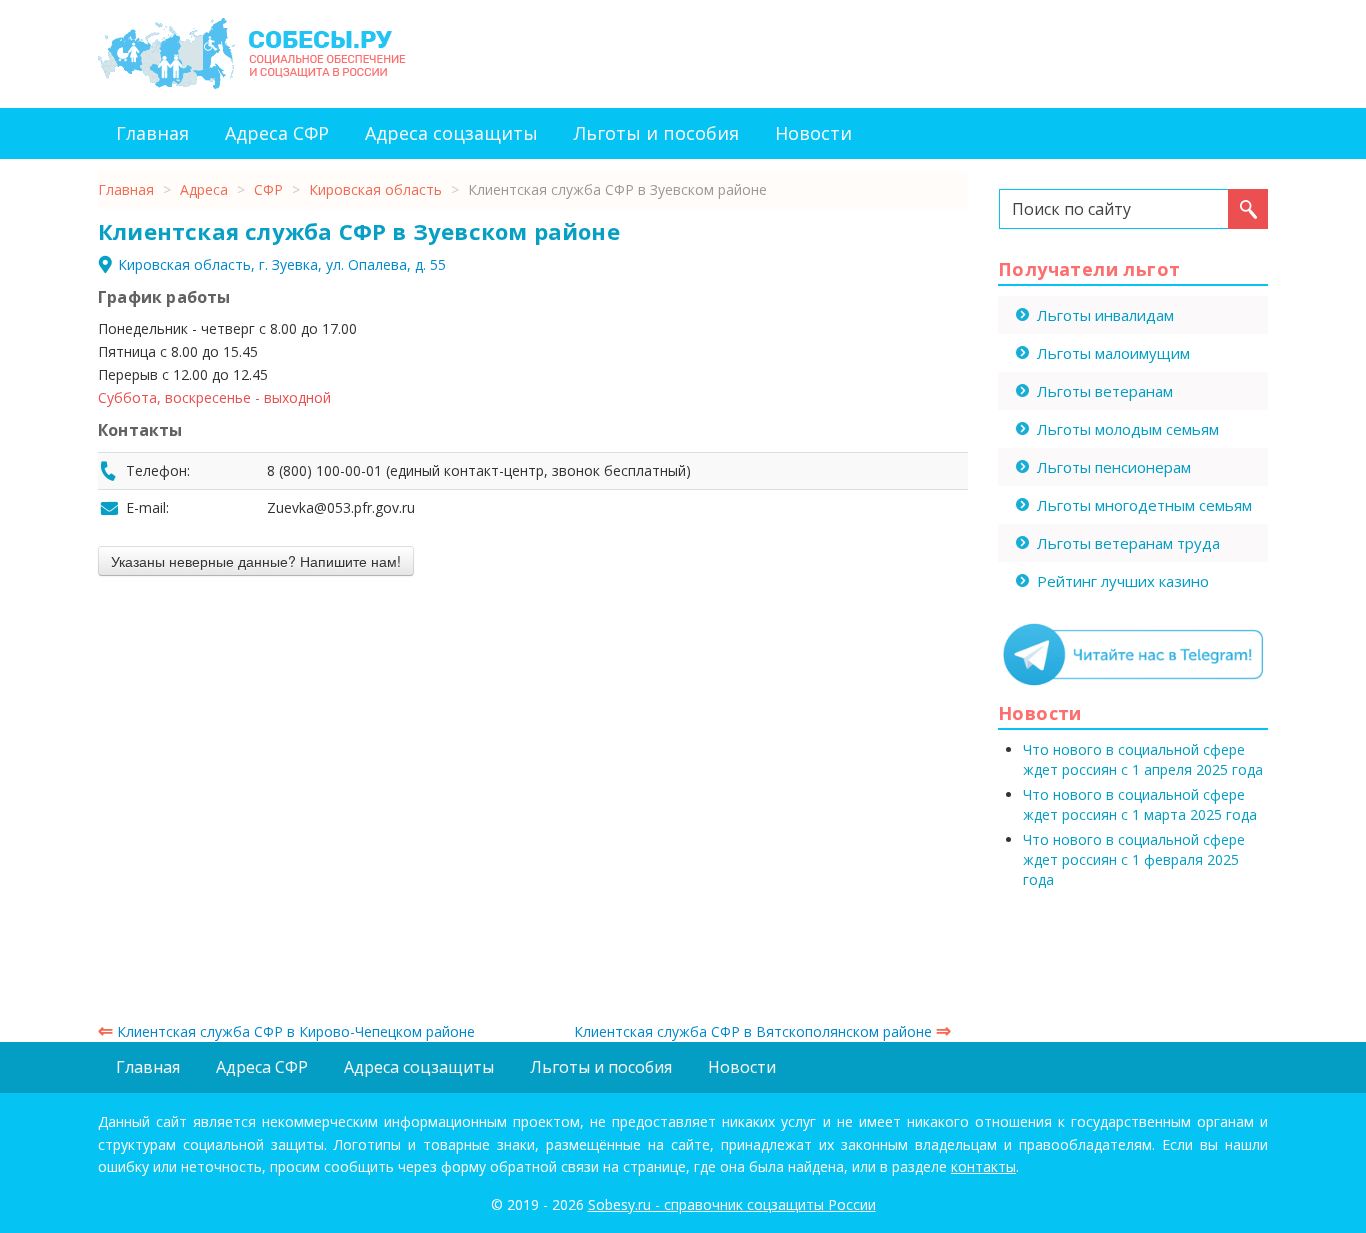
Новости (813, 133)
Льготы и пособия (656, 133)
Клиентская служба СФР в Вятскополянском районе (762, 1031)
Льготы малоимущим (1113, 353)
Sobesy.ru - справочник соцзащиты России (732, 1204)
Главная (152, 133)
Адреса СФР (277, 133)
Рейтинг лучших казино (1123, 581)
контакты (983, 1166)
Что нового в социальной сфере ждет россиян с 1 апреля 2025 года (1143, 759)
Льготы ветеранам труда (1128, 543)
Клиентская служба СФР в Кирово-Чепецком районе (286, 1031)
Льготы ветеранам (1105, 391)
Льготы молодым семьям (1128, 429)
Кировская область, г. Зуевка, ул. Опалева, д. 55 (282, 264)
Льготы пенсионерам (1114, 467)
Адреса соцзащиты (451, 133)
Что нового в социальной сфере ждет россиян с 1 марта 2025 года (1140, 804)
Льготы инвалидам (1105, 315)
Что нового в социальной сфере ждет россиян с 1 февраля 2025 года (1134, 859)
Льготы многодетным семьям (1144, 505)
